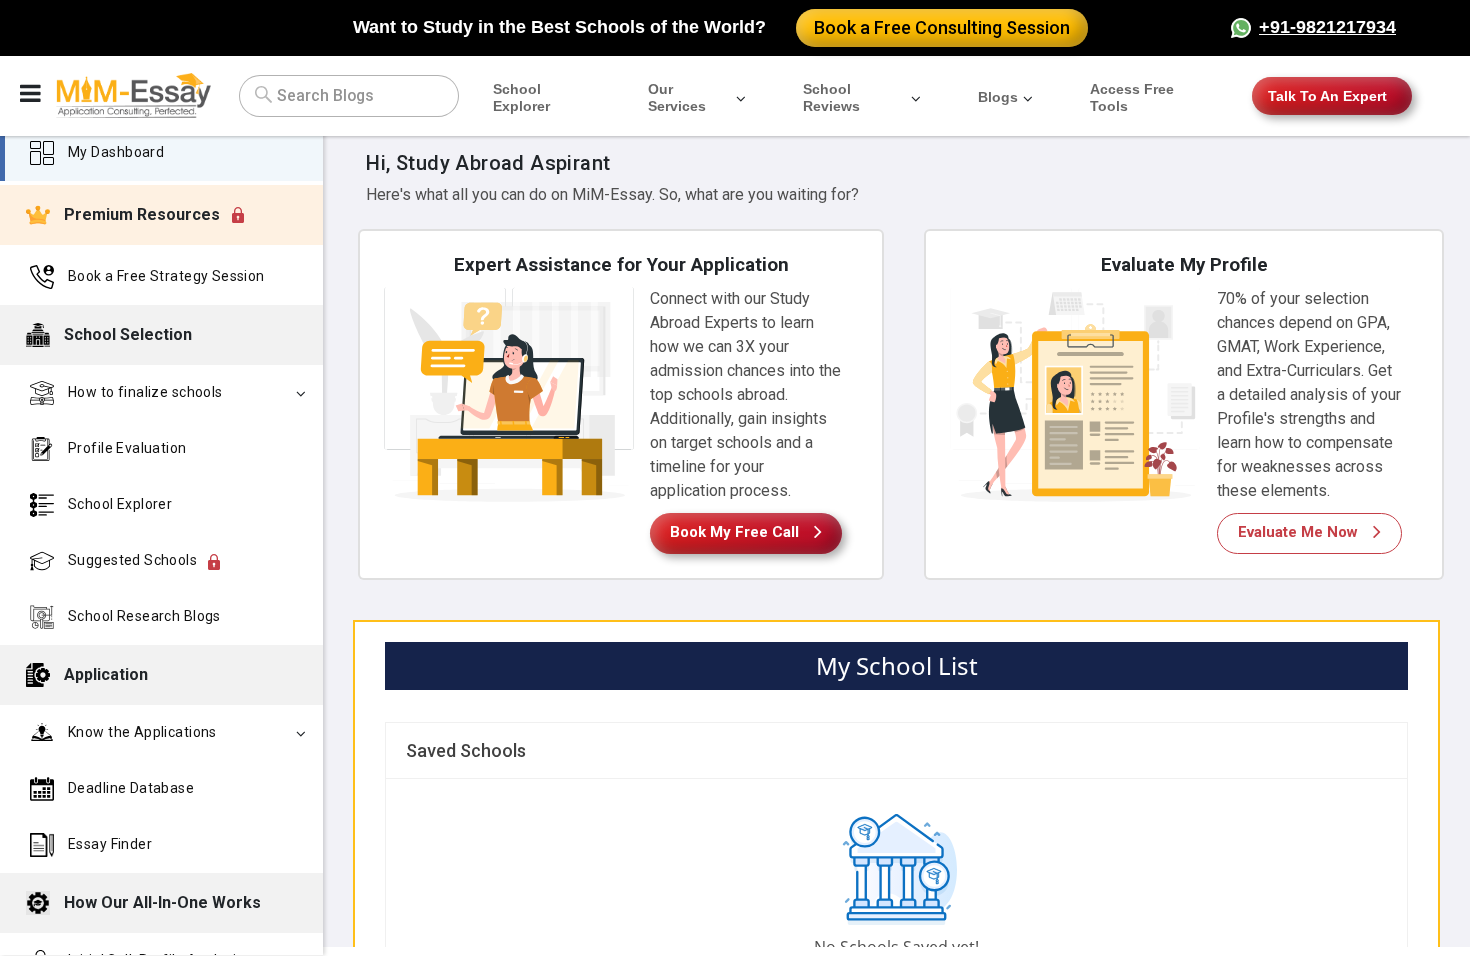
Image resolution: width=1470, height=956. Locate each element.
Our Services (677, 97)
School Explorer (521, 97)
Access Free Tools (1132, 97)
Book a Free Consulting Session (942, 27)
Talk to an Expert (1327, 96)
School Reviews (831, 97)
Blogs (998, 97)
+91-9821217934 (1327, 27)
